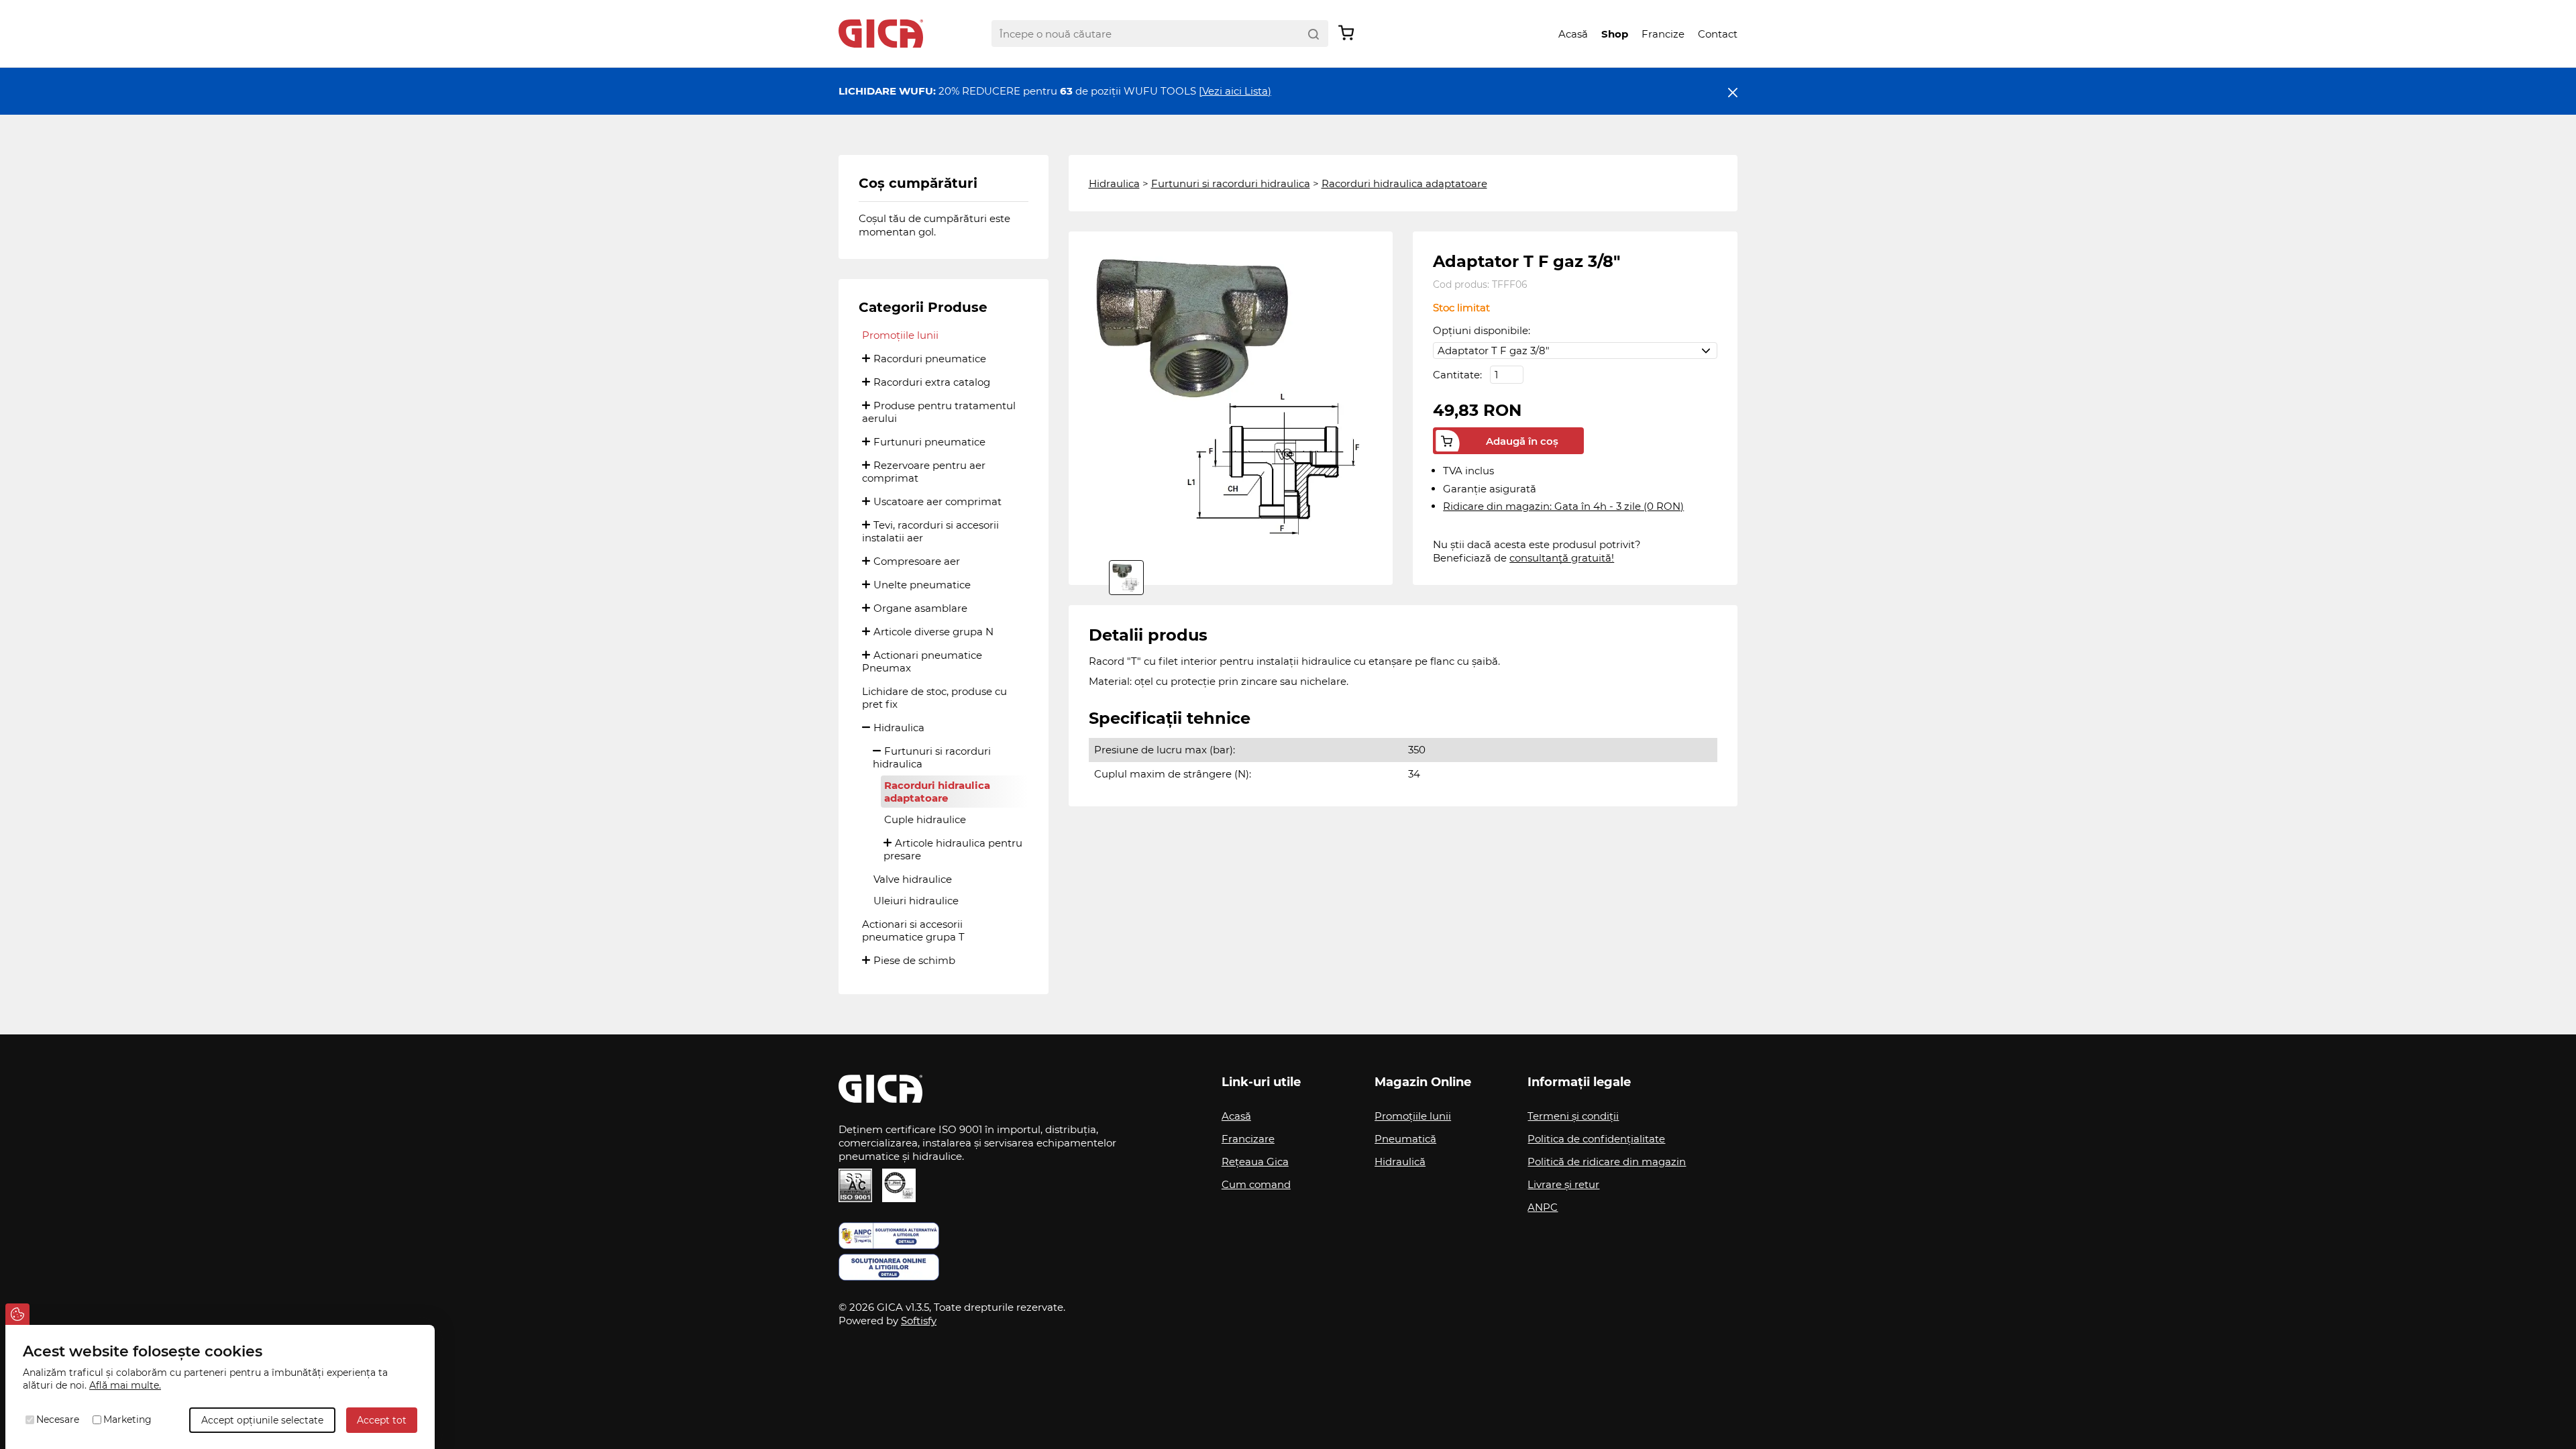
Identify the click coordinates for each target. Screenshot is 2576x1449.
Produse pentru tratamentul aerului (939, 412)
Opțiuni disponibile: (1482, 330)
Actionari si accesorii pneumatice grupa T (913, 930)
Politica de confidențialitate (1596, 1139)
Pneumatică (1405, 1139)
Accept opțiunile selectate (262, 1420)
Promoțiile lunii (900, 335)
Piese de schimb (914, 960)
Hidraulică (1400, 1162)
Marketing (127, 1419)
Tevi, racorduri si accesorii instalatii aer (930, 531)
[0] (1126, 578)
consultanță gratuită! (1562, 558)
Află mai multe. (125, 1385)
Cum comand (1256, 1184)
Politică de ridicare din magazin (1607, 1162)
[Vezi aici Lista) (1235, 91)
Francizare (1248, 1139)
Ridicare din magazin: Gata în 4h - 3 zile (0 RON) (1563, 506)
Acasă (1573, 34)
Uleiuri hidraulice (916, 901)
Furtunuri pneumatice (929, 442)
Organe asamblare (920, 608)
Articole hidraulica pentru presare (953, 849)
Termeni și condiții (1573, 1116)
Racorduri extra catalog (932, 382)
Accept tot (382, 1420)
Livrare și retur (1563, 1184)
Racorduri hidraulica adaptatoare (937, 792)
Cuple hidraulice (925, 819)
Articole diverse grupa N (933, 632)
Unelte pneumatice (922, 585)
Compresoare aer (917, 561)
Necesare (58, 1419)
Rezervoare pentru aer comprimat (924, 472)
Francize (1663, 34)
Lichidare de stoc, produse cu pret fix (934, 698)
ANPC (1543, 1207)
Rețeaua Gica (1255, 1162)
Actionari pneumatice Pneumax (922, 661)
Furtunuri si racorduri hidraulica (932, 757)
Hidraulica (899, 728)
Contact (1718, 34)
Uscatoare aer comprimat (937, 501)
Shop (1615, 34)
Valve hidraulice (913, 879)
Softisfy (919, 1321)
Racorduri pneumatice (930, 359)
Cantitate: (1459, 375)
